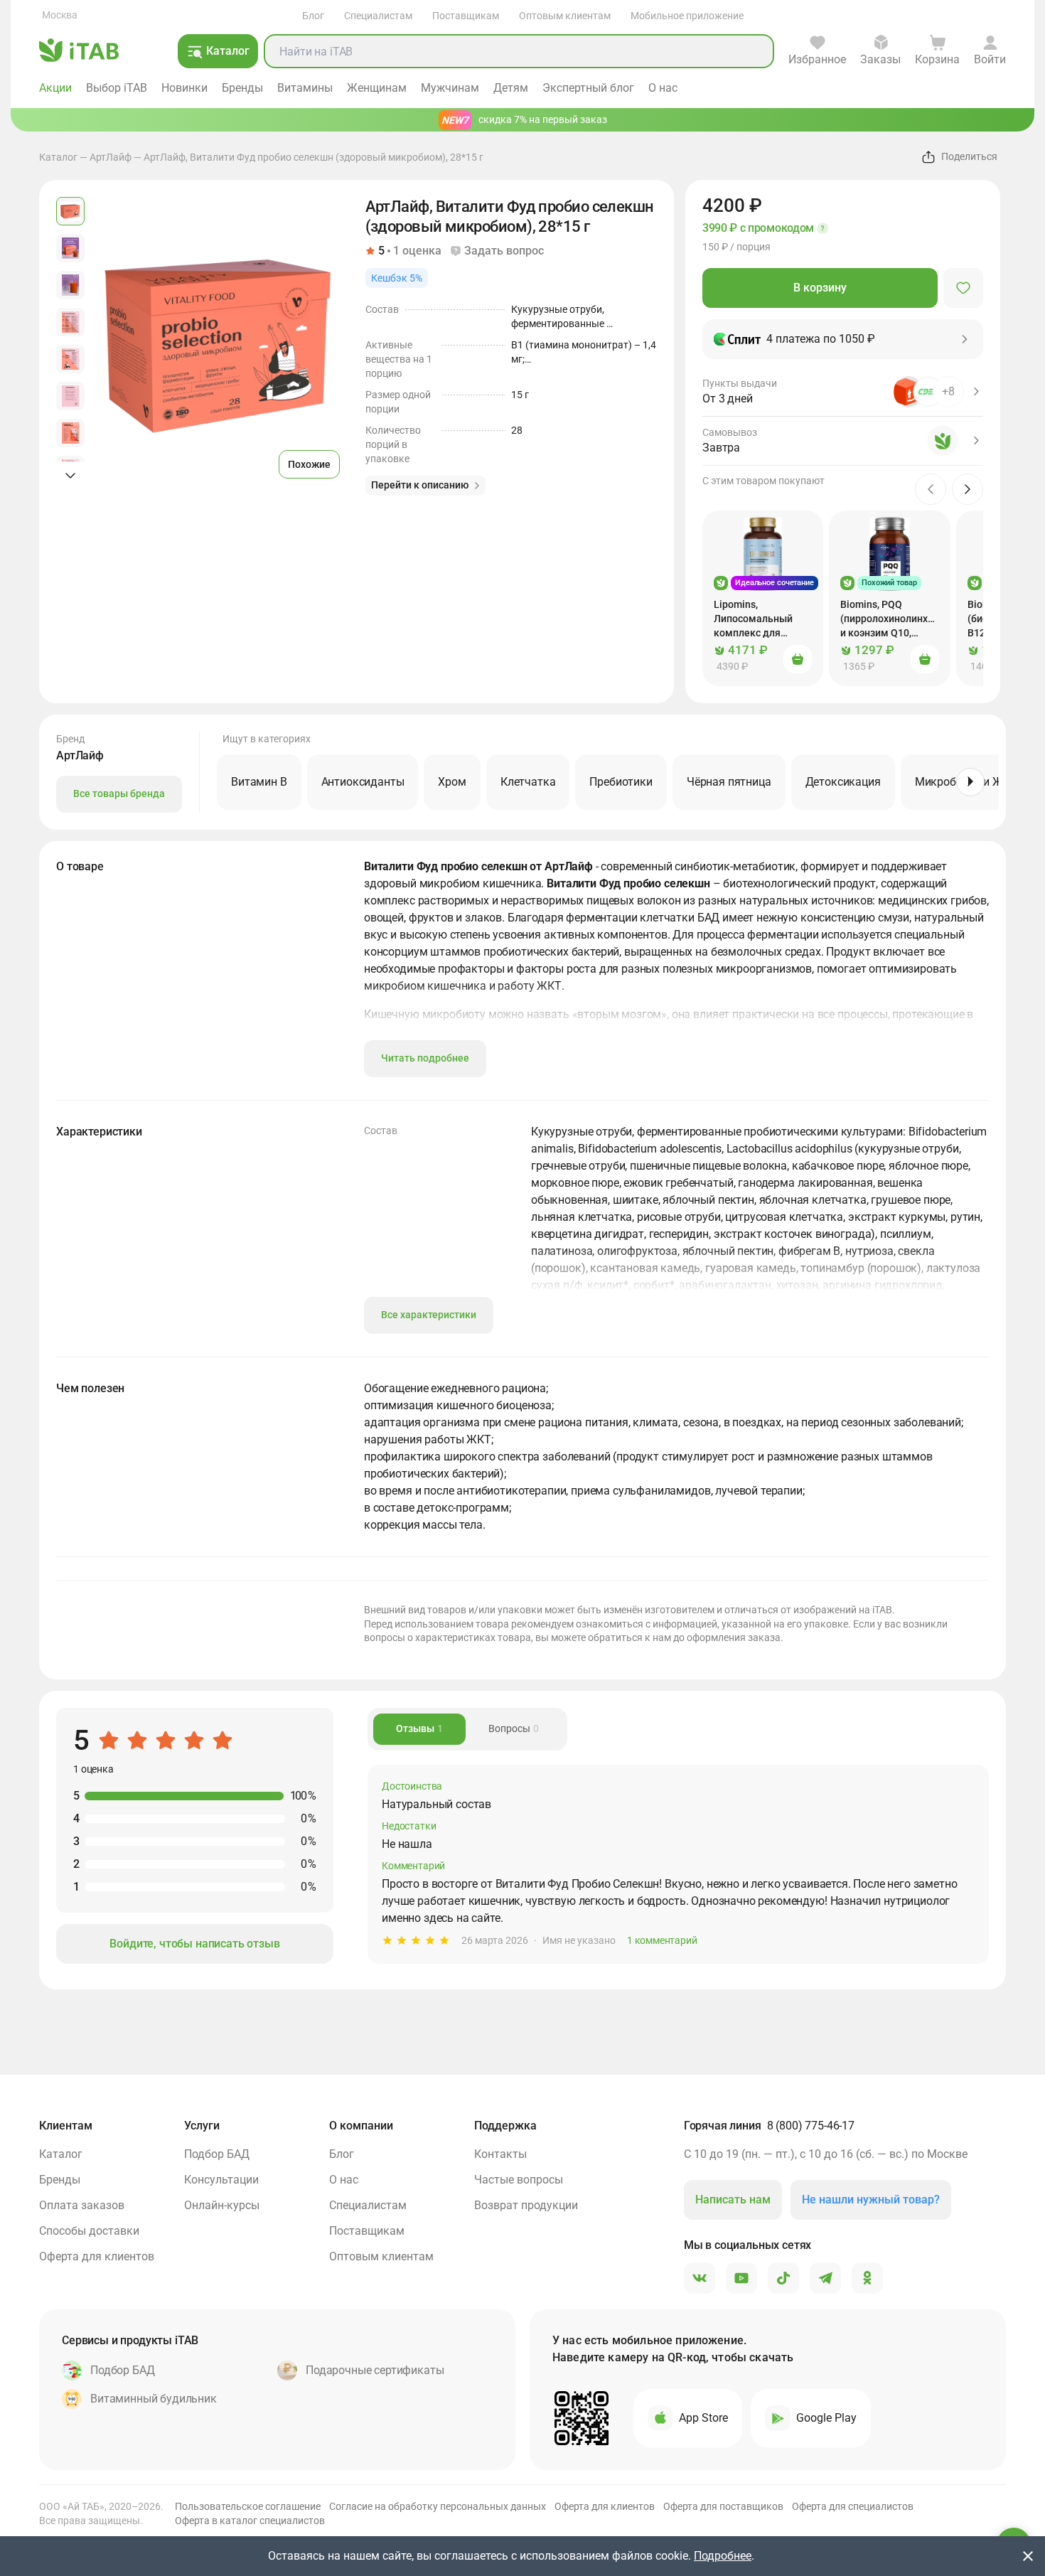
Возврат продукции (526, 2205)
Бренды (242, 88)
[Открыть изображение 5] (70, 359)
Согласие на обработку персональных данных (438, 2506)
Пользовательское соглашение (248, 2506)
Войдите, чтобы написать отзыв (194, 1944)
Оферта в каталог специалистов (250, 2521)
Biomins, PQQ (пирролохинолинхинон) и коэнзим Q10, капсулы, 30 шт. (895, 619)
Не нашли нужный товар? (871, 2200)
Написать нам (733, 2200)
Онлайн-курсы (222, 2205)
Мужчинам (450, 88)
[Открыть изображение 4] (70, 322)
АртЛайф (111, 157)
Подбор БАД (217, 2154)
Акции (55, 88)
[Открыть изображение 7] (70, 433)
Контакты (500, 2154)
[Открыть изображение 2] (70, 248)
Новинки (184, 88)
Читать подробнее (425, 1058)
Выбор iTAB (117, 88)
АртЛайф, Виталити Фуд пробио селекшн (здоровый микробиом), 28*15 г (313, 157)
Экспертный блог (588, 88)
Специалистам (378, 16)
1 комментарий (662, 1940)
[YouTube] (741, 2279)
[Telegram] (825, 2279)
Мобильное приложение (687, 16)
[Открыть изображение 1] (70, 211)
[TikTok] (783, 2279)
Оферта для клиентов (97, 2256)
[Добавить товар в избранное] (963, 288)
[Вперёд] (970, 782)
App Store (703, 2418)
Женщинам (377, 88)
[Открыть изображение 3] (70, 285)
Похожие (309, 464)
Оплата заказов (82, 2205)
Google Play (826, 2418)
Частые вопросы (519, 2180)
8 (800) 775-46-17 (811, 2126)
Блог (313, 16)
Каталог (58, 157)
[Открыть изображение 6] (70, 396)
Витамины (305, 88)
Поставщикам (466, 16)
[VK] (700, 2279)
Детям (511, 88)
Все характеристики (429, 1315)
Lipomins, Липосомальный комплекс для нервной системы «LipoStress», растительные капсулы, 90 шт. (755, 619)
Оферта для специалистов (853, 2506)
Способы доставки (89, 2231)
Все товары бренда (119, 793)
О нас (663, 88)
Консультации (221, 2180)
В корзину (820, 288)
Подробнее (723, 2556)
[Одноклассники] (867, 2279)
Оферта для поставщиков (723, 2506)
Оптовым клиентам (565, 16)
